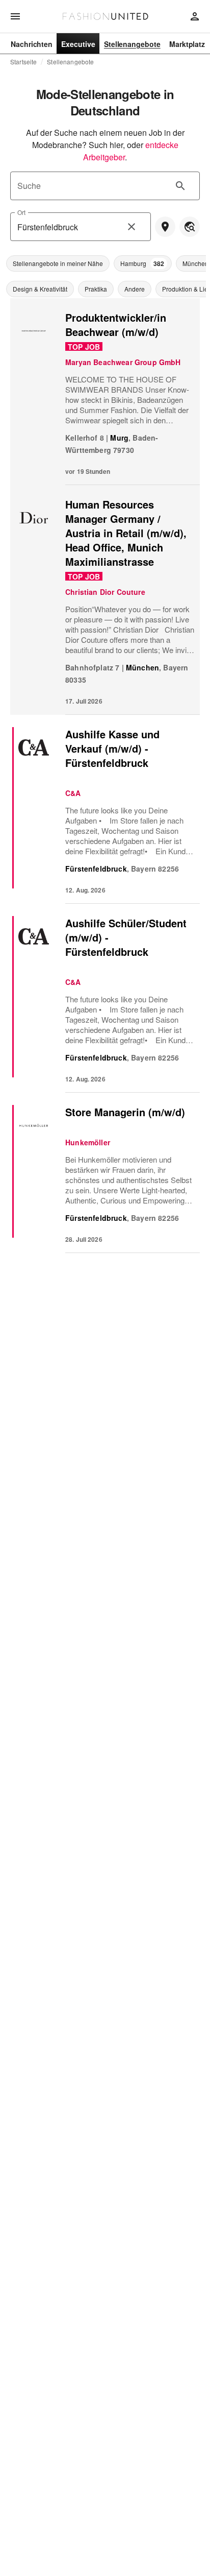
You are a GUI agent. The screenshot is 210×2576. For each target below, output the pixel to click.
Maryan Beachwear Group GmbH (123, 362)
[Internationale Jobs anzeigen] (190, 227)
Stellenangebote (70, 62)
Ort (21, 212)
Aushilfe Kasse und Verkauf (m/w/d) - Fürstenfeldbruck (112, 748)
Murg (119, 438)
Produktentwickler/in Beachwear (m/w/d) (116, 324)
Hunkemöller (88, 1142)
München (142, 667)
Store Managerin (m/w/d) (125, 1112)
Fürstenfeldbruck (96, 869)
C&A (73, 793)
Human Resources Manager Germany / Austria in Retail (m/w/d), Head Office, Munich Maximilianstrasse (126, 533)
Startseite (23, 62)
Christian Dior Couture (105, 592)
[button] (58, 263)
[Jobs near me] (165, 227)
